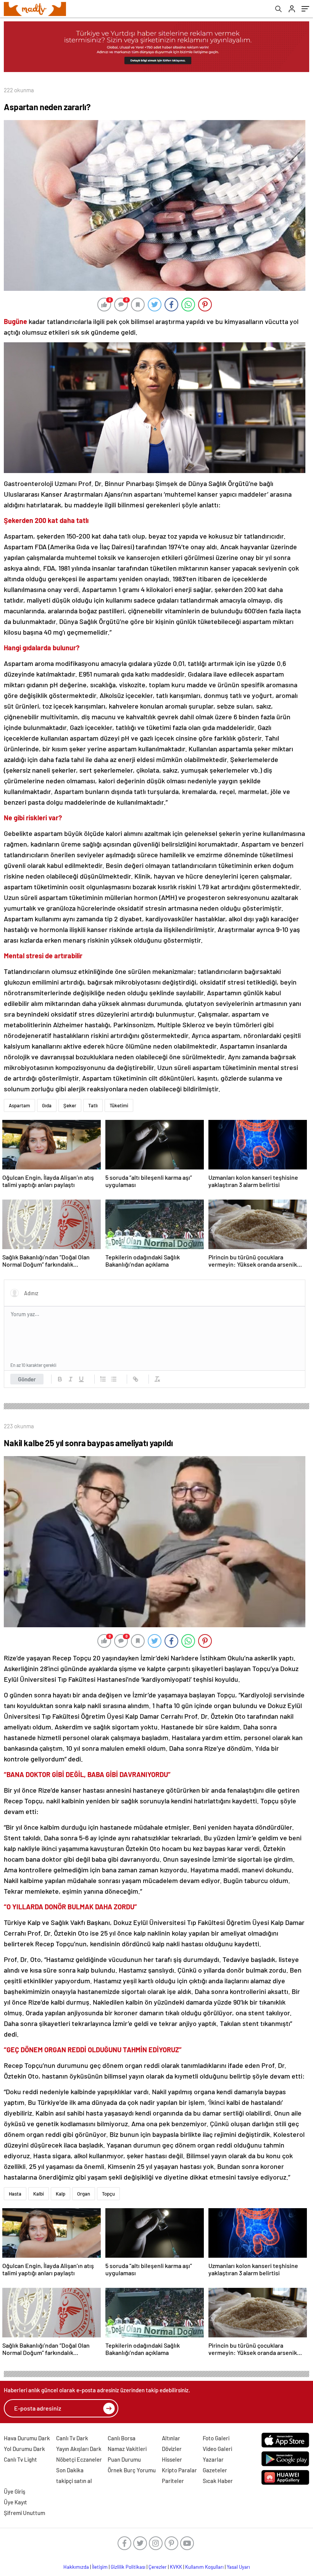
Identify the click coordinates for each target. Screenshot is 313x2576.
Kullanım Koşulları (204, 2567)
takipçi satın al (74, 2481)
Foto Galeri (216, 2438)
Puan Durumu (124, 2459)
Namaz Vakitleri (127, 2449)
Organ (84, 2194)
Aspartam (19, 1105)
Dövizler (172, 2449)
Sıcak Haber (218, 2481)
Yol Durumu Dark (24, 2449)
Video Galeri (217, 2449)
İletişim (100, 2567)
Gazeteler (215, 2470)
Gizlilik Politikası (128, 2567)
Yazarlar (213, 2459)
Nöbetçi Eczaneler (79, 2459)
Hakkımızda (76, 2567)
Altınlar (171, 2438)
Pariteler (173, 2481)
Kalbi (39, 2194)
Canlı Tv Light (20, 2459)
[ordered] (103, 1379)
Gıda (47, 1105)
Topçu (108, 2194)
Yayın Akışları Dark (79, 2449)
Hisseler (172, 2459)
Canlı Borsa (122, 2438)
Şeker (70, 1105)
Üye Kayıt (15, 2502)
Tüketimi (119, 1105)
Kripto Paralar (179, 2470)
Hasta (15, 2194)
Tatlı (93, 1105)
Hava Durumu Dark (27, 2438)
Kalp (61, 2194)
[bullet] (114, 1379)
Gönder (27, 1379)
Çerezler (158, 2567)
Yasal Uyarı (238, 2567)
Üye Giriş (15, 2491)
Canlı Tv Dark (72, 2438)
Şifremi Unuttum (24, 2513)
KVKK (176, 2567)
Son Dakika (70, 2470)
